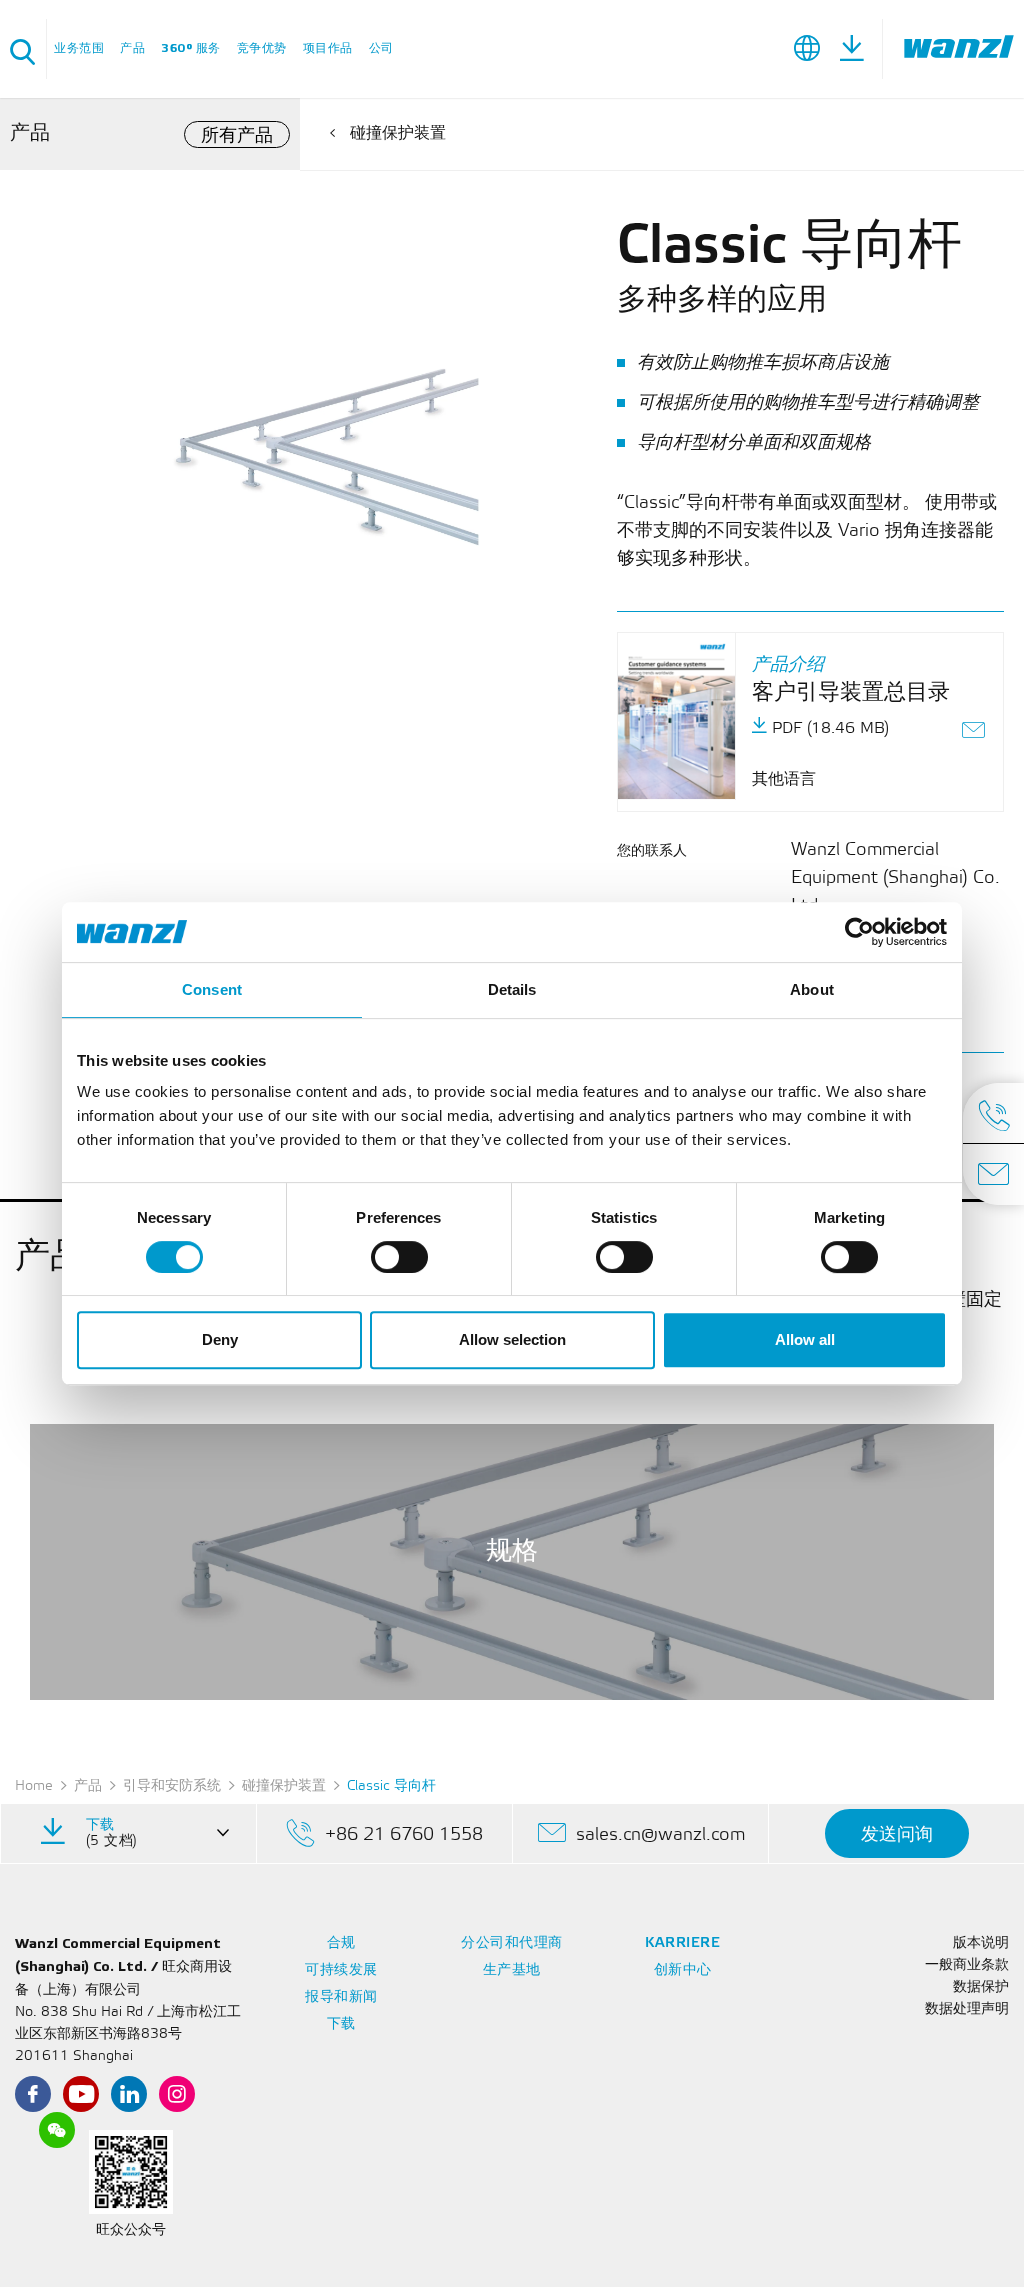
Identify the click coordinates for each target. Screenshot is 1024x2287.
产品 (132, 48)
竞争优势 (262, 48)
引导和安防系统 (172, 1786)
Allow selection (512, 1339)
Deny (220, 1339)
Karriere (682, 1943)
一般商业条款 (967, 1965)
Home (34, 1786)
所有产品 (237, 136)
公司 (381, 48)
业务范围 (79, 48)
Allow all (805, 1339)
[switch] (399, 1257)
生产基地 (512, 1970)
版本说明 (981, 1943)
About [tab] (812, 989)
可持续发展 (341, 1970)
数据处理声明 (967, 2009)
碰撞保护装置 (398, 133)
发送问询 (897, 1834)
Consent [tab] (212, 989)
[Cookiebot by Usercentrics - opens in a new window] (859, 932)
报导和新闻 (341, 1997)
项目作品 (328, 48)
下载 (341, 2024)
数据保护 (981, 1987)
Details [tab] (512, 989)
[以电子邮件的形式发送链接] (974, 732)
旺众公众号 (131, 2230)
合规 (341, 1943)
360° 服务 (191, 48)
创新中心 (683, 1970)
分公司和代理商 (512, 1943)
